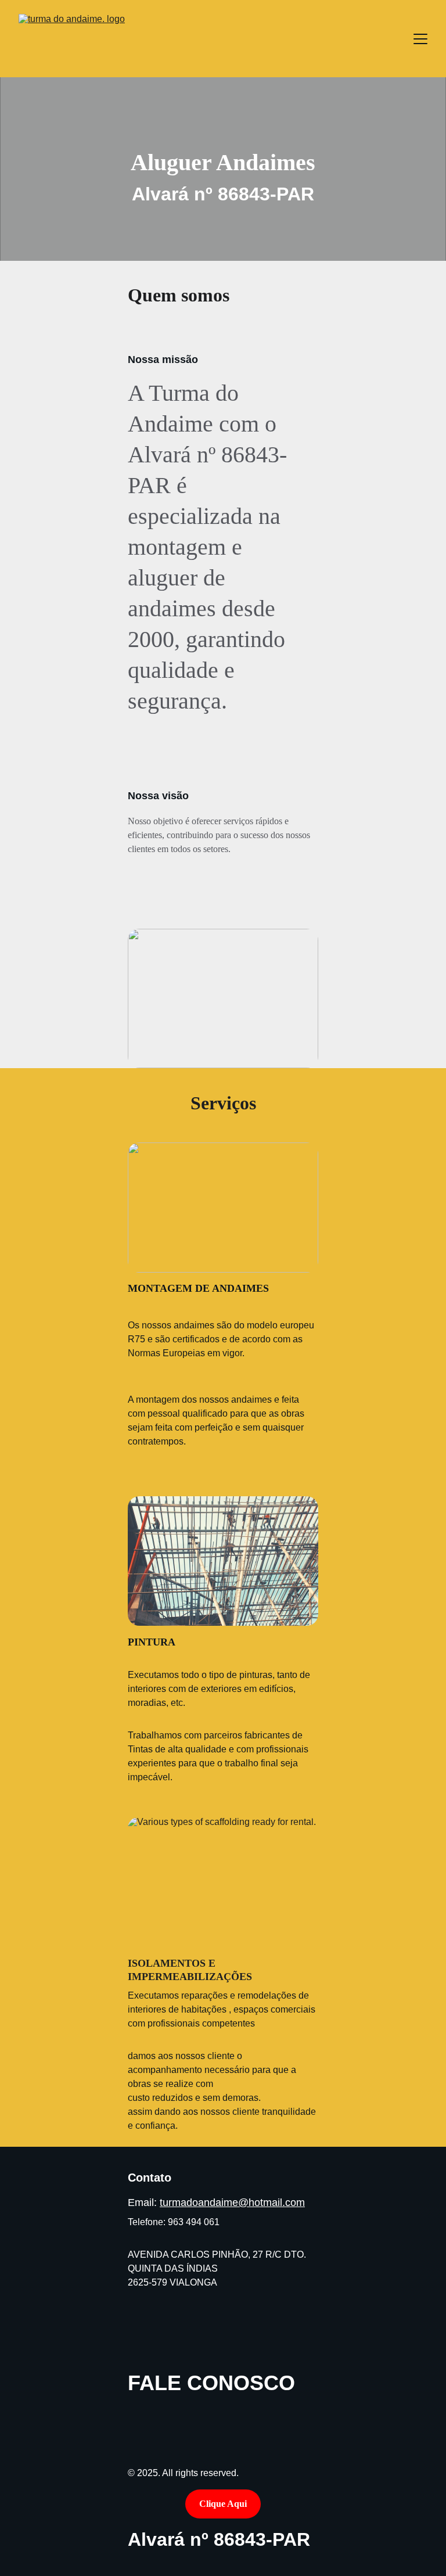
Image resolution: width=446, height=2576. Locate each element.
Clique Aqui (223, 2504)
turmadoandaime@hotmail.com (232, 2203)
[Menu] (420, 39)
